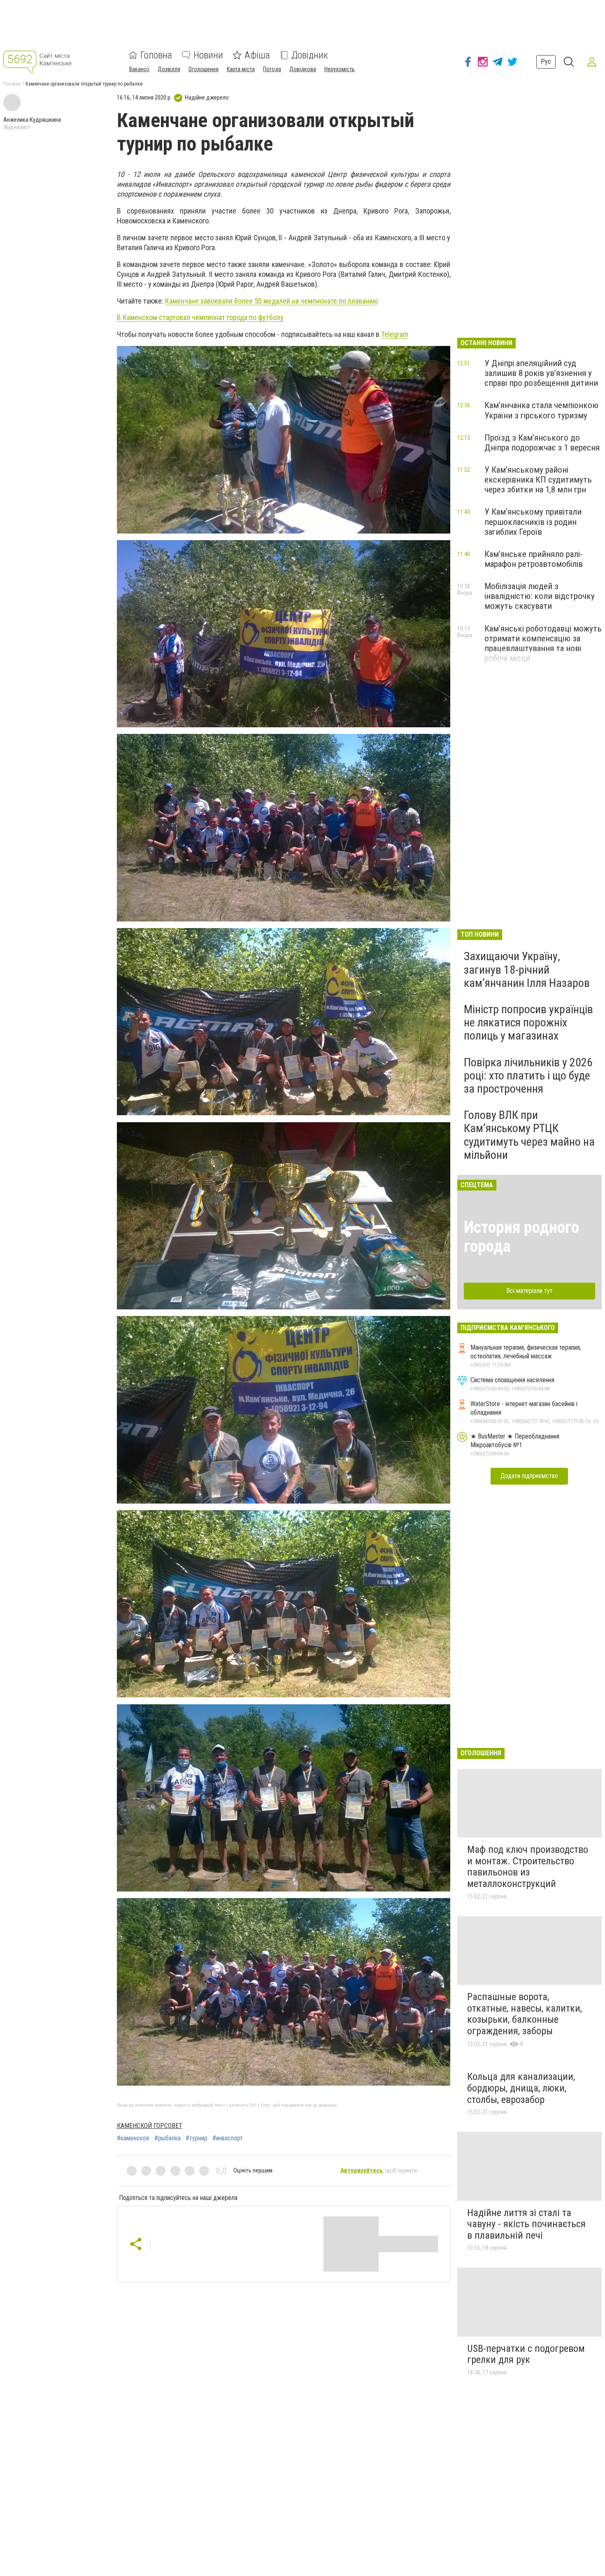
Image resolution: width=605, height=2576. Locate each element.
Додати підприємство (529, 1476)
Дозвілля (169, 69)
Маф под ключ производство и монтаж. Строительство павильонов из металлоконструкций (528, 1867)
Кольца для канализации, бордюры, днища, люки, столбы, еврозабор (521, 2088)
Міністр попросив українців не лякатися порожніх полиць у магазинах (528, 1022)
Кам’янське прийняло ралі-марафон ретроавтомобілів (534, 559)
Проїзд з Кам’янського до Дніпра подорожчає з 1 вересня (542, 443)
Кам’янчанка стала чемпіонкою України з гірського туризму (541, 410)
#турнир (197, 2138)
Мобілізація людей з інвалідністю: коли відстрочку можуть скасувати (540, 596)
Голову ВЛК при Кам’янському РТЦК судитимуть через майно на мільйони (529, 1135)
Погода (272, 69)
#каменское (133, 2138)
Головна (156, 55)
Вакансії (139, 69)
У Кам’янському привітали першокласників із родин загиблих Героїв (533, 522)
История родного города (521, 1237)
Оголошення (204, 69)
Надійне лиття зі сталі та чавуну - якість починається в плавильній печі (526, 2224)
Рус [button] (546, 61)
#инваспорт (228, 2138)
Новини (208, 55)
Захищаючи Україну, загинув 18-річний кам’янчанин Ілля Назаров (527, 969)
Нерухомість (340, 69)
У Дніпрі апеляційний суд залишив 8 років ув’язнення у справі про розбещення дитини (541, 373)
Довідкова (303, 69)
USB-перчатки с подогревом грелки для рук (526, 2354)
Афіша (257, 55)
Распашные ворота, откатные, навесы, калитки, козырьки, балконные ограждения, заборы (525, 2014)
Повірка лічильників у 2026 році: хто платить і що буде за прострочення (528, 1076)
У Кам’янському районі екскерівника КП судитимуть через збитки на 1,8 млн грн (538, 480)
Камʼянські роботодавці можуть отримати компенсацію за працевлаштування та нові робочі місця (543, 643)
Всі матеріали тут (529, 1291)
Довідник (310, 55)
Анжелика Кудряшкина (32, 120)
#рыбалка (168, 2138)
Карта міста (241, 69)
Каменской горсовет (150, 2126)
